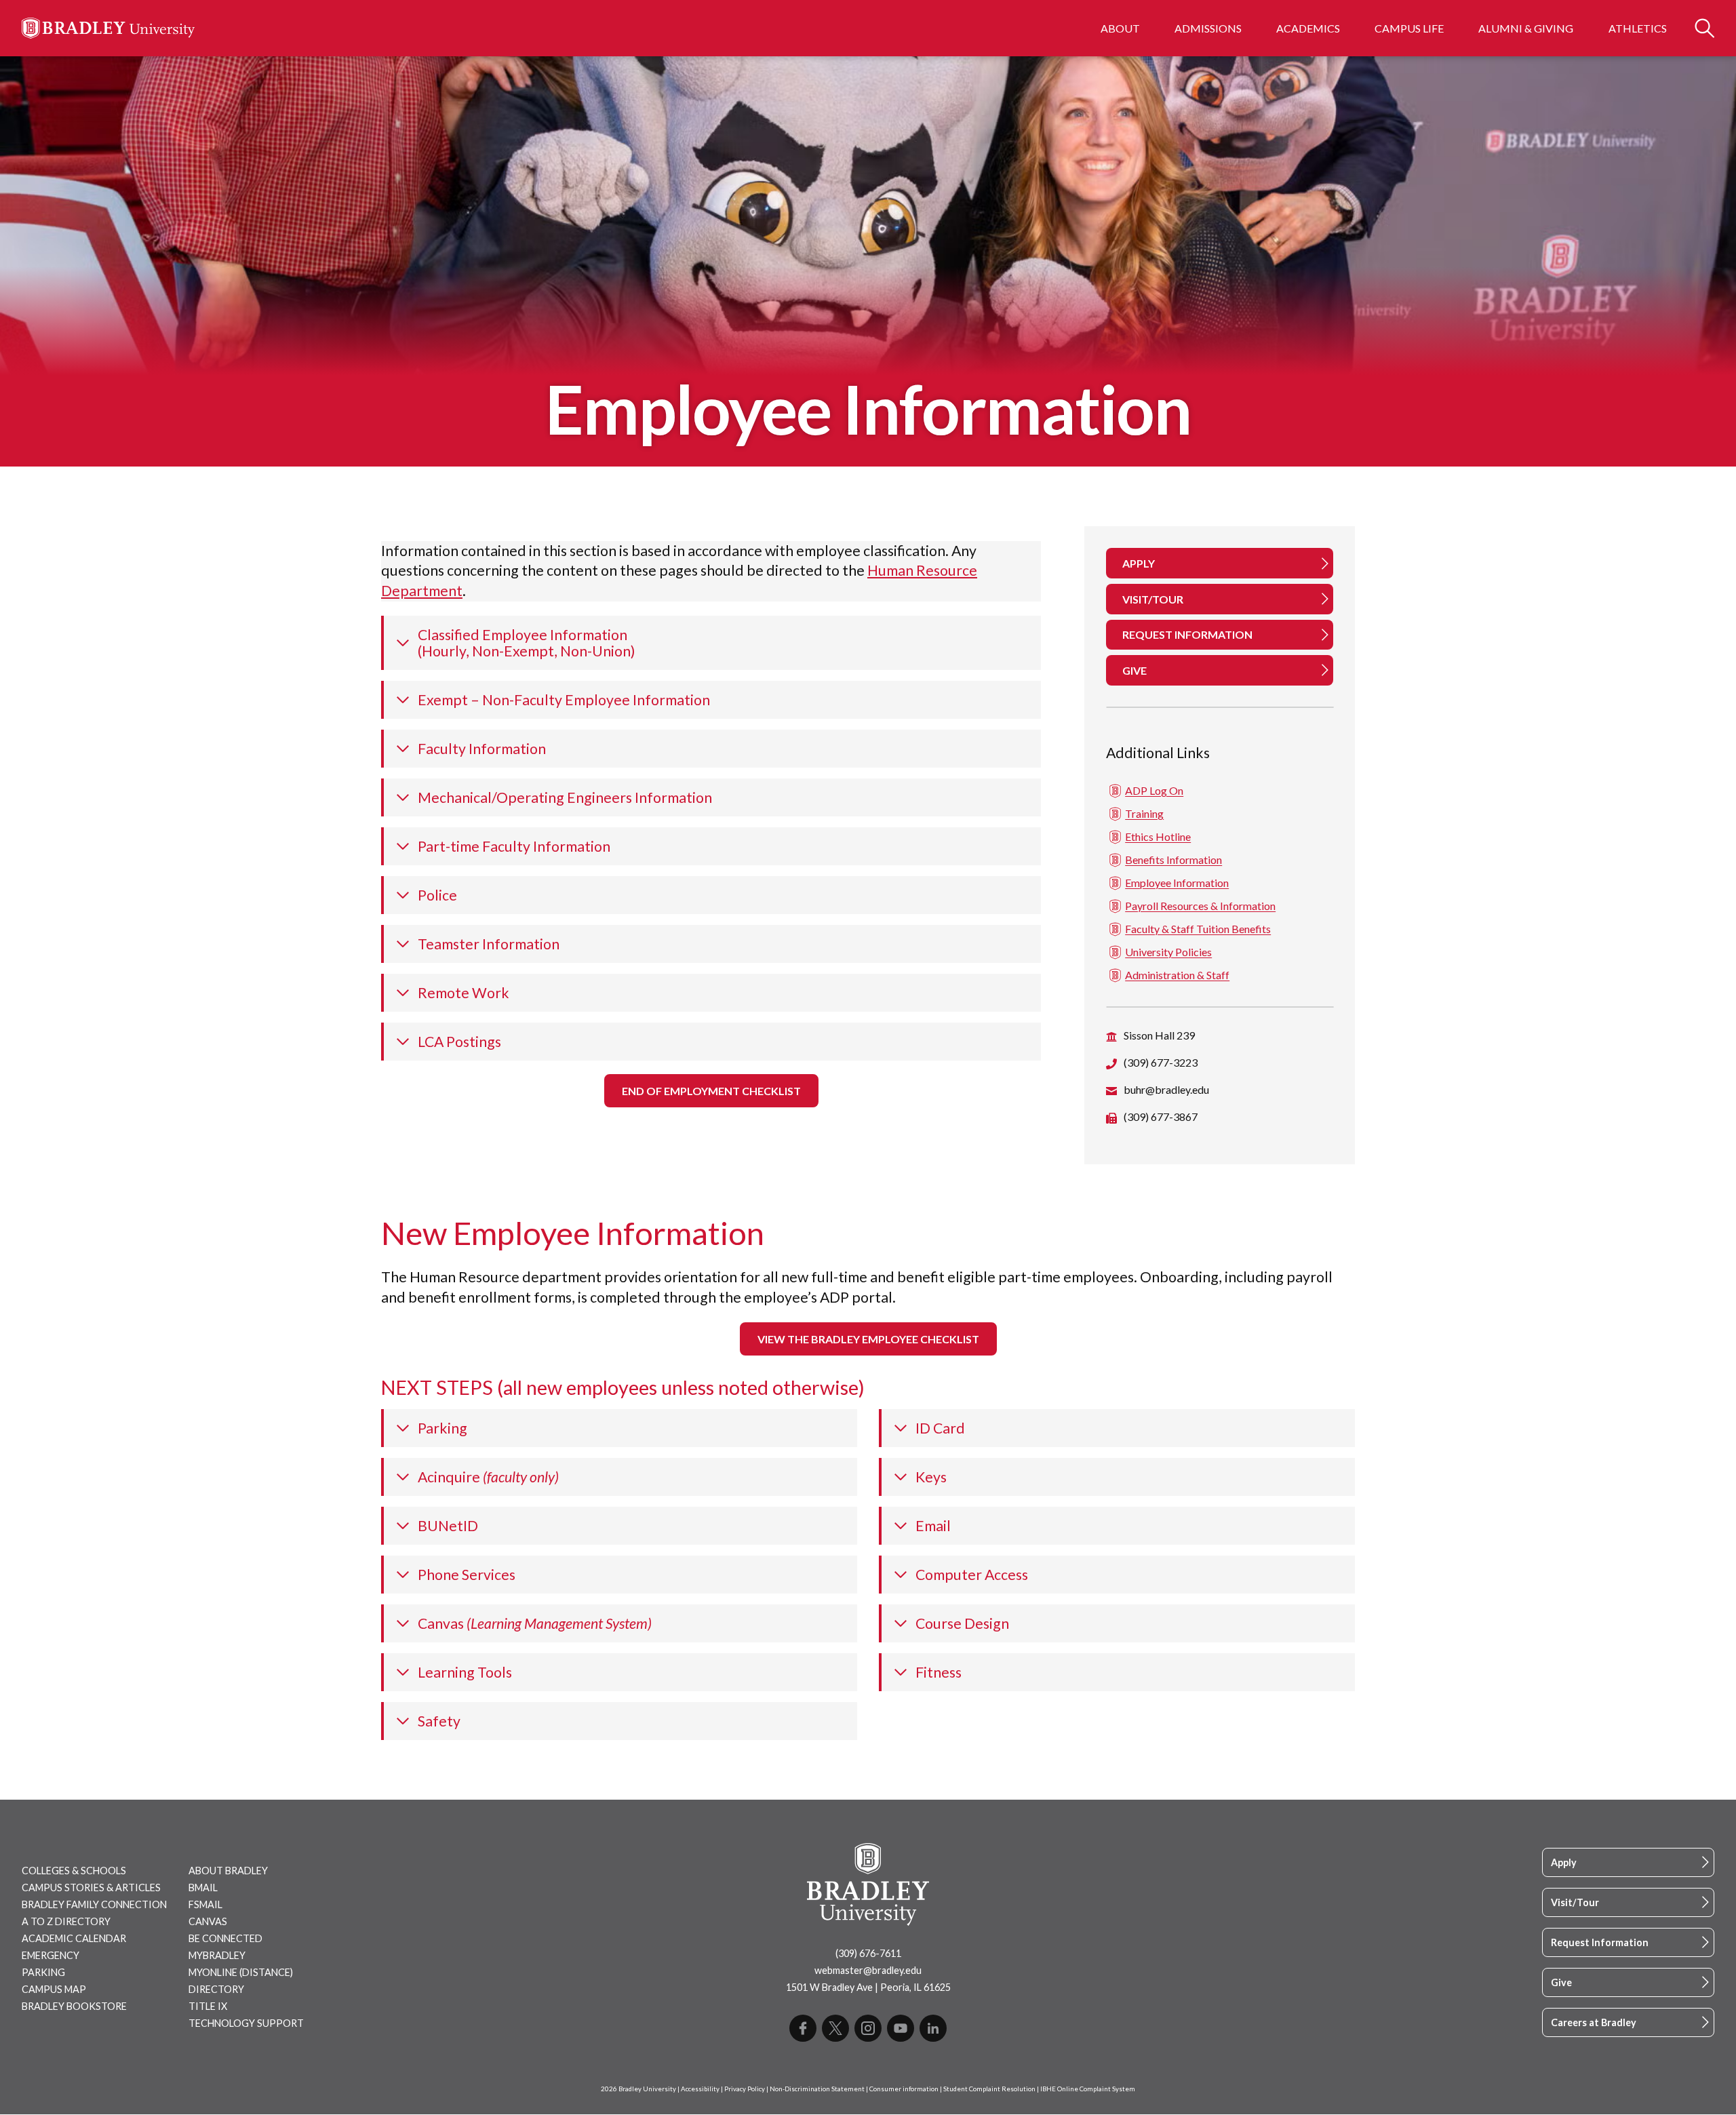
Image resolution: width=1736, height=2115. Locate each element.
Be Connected (225, 1938)
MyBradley (217, 1955)
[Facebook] (803, 2028)
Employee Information (1177, 883)
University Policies (1168, 952)
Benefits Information (1173, 859)
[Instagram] (868, 2028)
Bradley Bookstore (74, 2006)
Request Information (1600, 1942)
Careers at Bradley (1594, 2022)
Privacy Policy (745, 2089)
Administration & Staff (1177, 975)
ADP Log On (1154, 790)
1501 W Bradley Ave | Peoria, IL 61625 (868, 1987)
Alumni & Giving (1526, 28)
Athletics (1638, 28)
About (1120, 28)
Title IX (208, 2006)
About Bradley (228, 1871)
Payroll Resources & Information (1200, 906)
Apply (1564, 1862)
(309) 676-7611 (868, 1953)
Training (1144, 813)
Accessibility (700, 2089)
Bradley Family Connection (94, 1904)
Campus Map (54, 1989)
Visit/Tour (1575, 1902)
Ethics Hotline (1158, 836)
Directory (216, 1989)
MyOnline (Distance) (241, 1972)
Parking (43, 1972)
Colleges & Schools (74, 1871)
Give (1561, 1982)
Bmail (203, 1887)
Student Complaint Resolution (989, 2089)
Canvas (208, 1921)
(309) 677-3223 (1161, 1062)
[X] (835, 2028)
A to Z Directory (66, 1921)
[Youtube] (901, 2028)
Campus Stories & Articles (91, 1887)
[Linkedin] (933, 2028)
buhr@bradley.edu (1166, 1089)
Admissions (1208, 28)
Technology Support (246, 2023)
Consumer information (904, 2089)
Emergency (51, 1955)
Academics (1308, 28)
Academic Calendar (74, 1938)
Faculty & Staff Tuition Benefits (1198, 929)
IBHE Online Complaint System (1088, 2089)
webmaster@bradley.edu (868, 1970)
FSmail (205, 1904)
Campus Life (1409, 28)
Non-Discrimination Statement (817, 2089)
